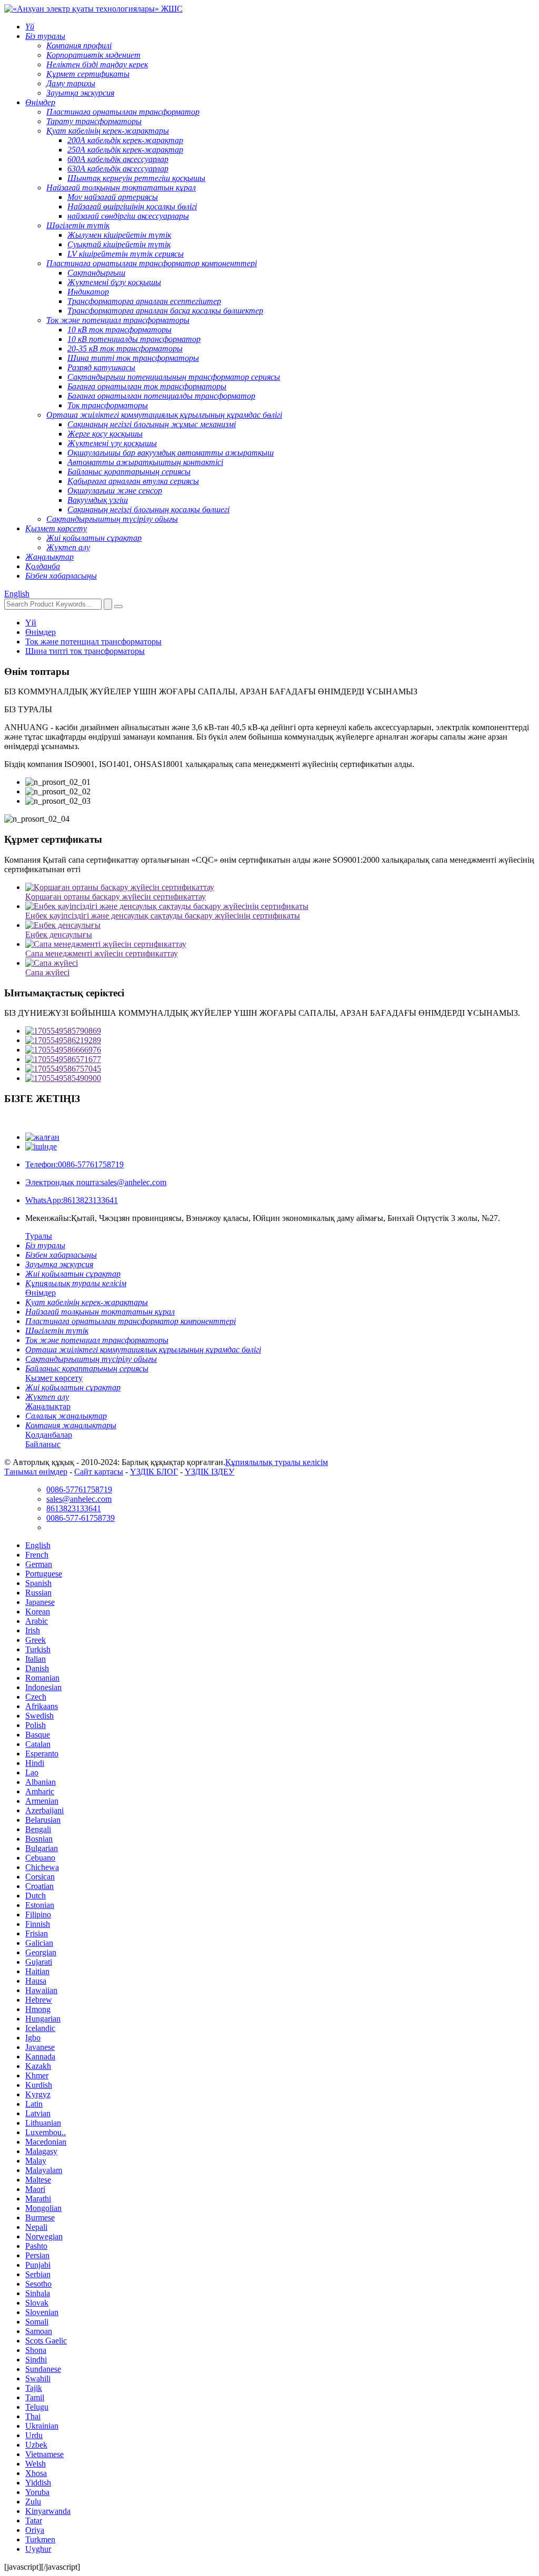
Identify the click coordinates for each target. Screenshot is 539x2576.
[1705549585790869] (280, 1031)
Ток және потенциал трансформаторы (93, 642)
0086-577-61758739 (81, 1518)
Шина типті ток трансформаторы (85, 651)
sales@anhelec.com (96, 1182)
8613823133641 (72, 1200)
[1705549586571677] (280, 1059)
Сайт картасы (99, 1472)
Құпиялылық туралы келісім (277, 1462)
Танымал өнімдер (36, 1472)
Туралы (39, 1236)
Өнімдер (41, 632)
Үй (31, 623)
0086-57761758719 (74, 1164)
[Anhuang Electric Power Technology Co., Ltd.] (93, 9)
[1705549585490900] (280, 1078)
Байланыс (43, 1444)
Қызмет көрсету (54, 1378)
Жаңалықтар (48, 1406)
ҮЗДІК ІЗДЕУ (209, 1472)
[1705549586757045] (280, 1069)
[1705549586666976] (280, 1050)
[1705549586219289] (280, 1040)
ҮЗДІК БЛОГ (154, 1472)
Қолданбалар (49, 1435)
